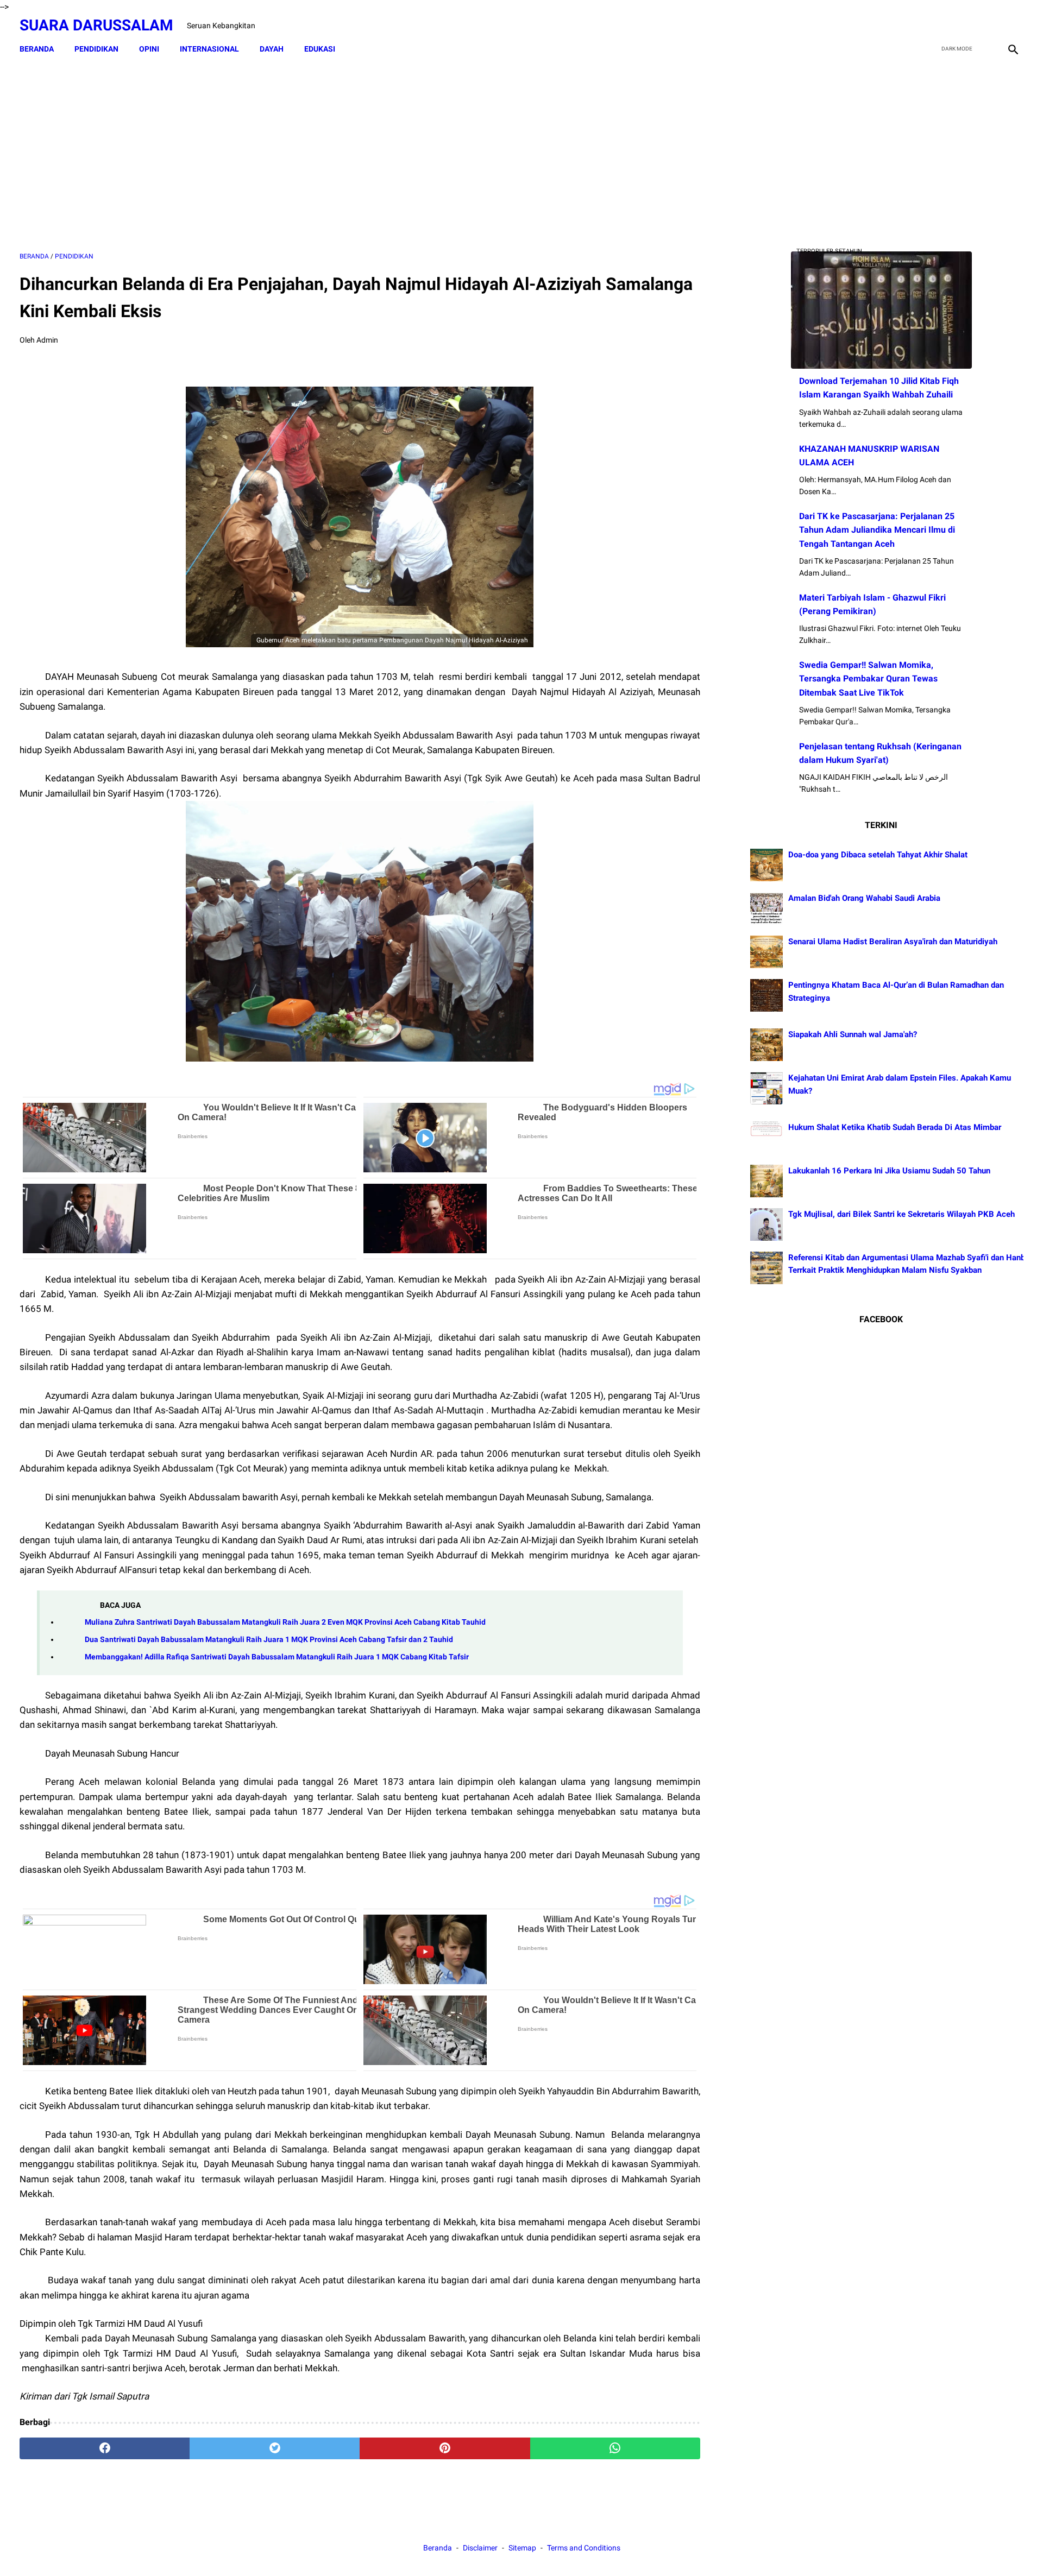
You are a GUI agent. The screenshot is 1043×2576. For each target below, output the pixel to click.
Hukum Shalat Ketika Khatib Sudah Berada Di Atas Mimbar (895, 1127)
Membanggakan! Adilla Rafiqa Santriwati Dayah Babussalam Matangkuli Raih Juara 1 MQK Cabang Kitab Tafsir (277, 1657)
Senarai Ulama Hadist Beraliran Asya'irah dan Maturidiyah (893, 942)
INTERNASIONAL (209, 49)
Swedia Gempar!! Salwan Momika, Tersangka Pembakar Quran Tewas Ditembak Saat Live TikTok (868, 678)
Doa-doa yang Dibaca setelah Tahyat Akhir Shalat (878, 855)
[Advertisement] (360, 156)
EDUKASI (320, 49)
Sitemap (522, 2548)
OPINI (149, 49)
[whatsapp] (615, 2448)
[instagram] (1012, 26)
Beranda (37, 49)
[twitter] (961, 26)
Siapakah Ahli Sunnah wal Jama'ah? (853, 1034)
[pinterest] (445, 2448)
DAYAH (272, 49)
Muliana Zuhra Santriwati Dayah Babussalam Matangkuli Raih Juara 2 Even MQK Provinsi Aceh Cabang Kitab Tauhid (285, 1622)
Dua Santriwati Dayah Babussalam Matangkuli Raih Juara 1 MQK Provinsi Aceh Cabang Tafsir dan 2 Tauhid (269, 1640)
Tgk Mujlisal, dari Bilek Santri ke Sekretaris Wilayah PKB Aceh (901, 1214)
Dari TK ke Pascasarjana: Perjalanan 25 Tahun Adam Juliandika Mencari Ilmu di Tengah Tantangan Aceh (877, 530)
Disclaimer (481, 2548)
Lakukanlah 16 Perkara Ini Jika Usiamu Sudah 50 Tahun (889, 1171)
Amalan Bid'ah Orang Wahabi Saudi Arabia (864, 898)
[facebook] (935, 26)
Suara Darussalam (96, 25)
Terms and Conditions (584, 2548)
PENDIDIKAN (96, 49)
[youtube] (986, 26)
